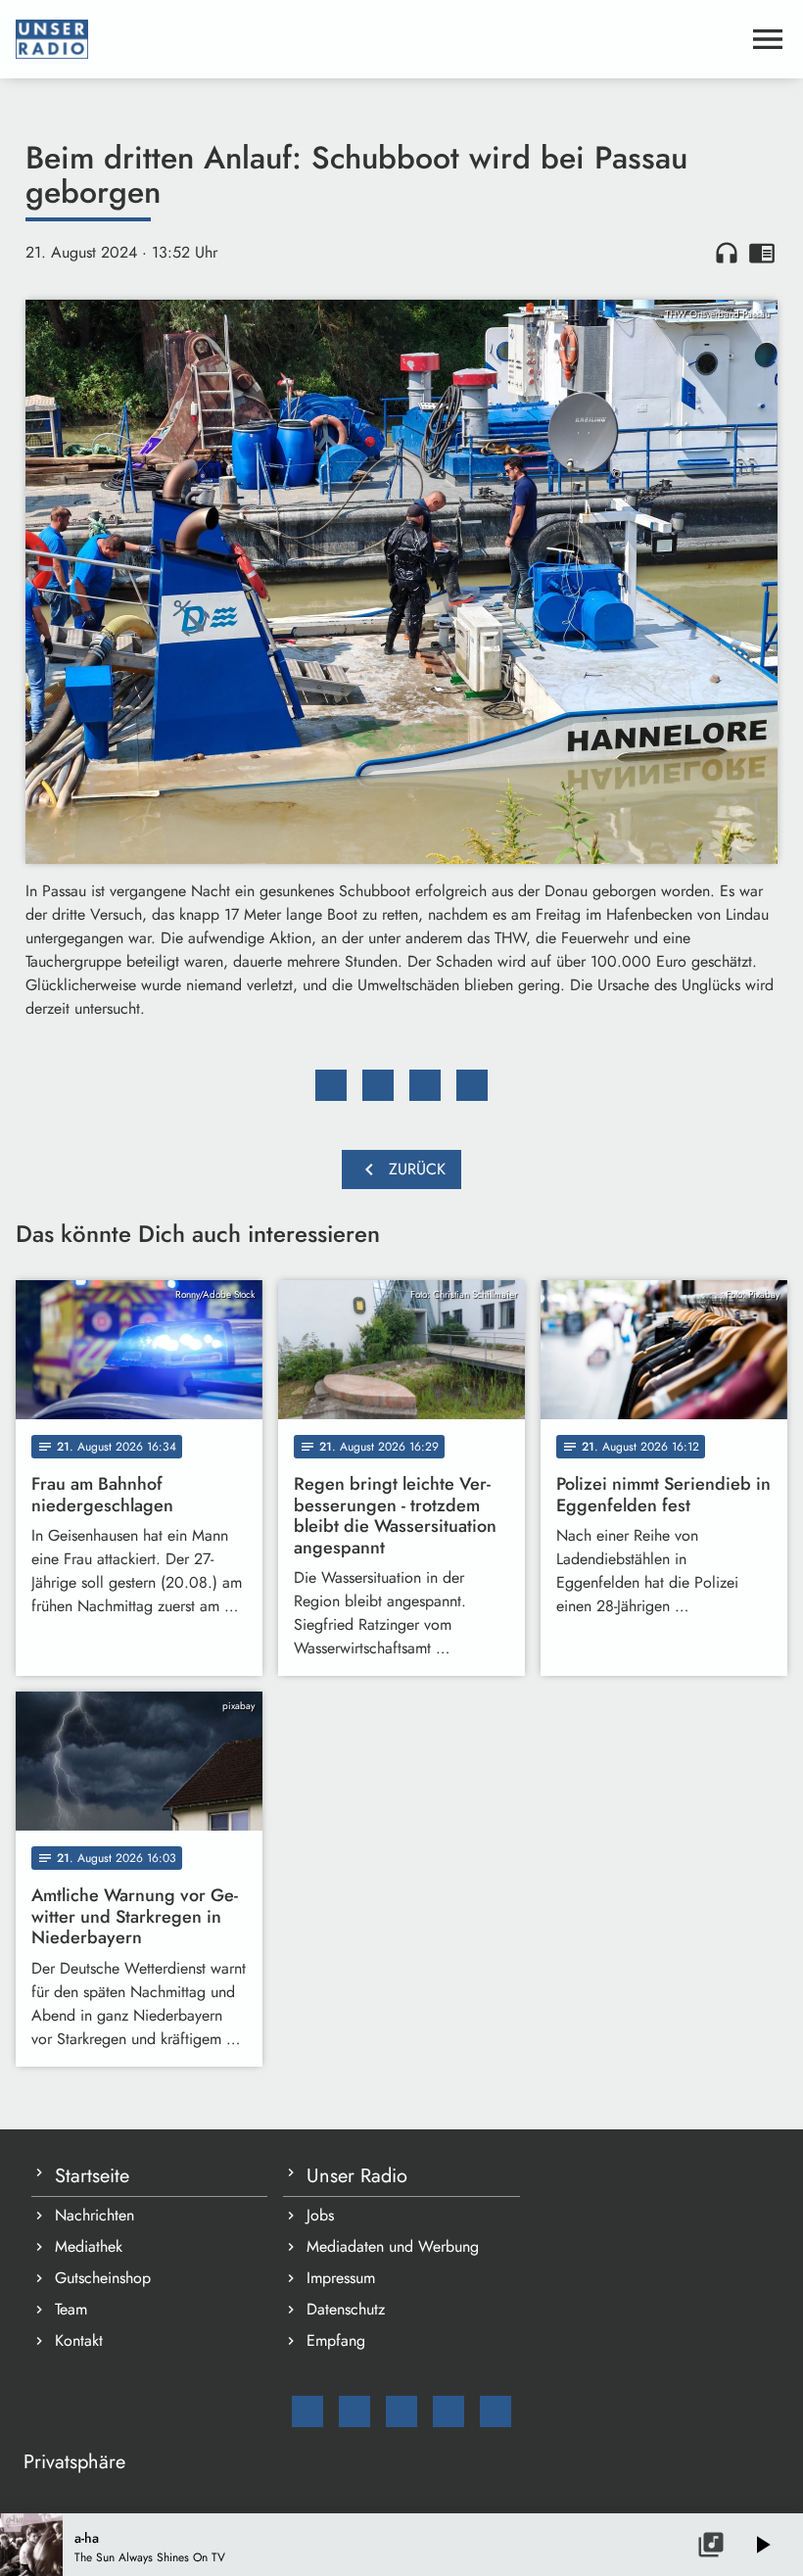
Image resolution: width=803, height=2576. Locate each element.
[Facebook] (354, 2411)
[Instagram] (401, 2411)
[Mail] (307, 2411)
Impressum (341, 2278)
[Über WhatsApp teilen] (425, 1085)
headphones (727, 253)
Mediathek (89, 2246)
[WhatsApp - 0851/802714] (496, 2411)
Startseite (92, 2176)
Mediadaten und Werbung (393, 2246)
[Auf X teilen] (378, 1085)
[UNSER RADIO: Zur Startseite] (378, 39)
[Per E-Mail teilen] (472, 1085)
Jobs (320, 2215)
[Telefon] (449, 2411)
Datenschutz (346, 2309)
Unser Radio (357, 2176)
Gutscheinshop (103, 2278)
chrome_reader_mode (762, 253)
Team (71, 2309)
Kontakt (79, 2340)
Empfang (336, 2340)
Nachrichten (94, 2215)
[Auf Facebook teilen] (331, 1085)
